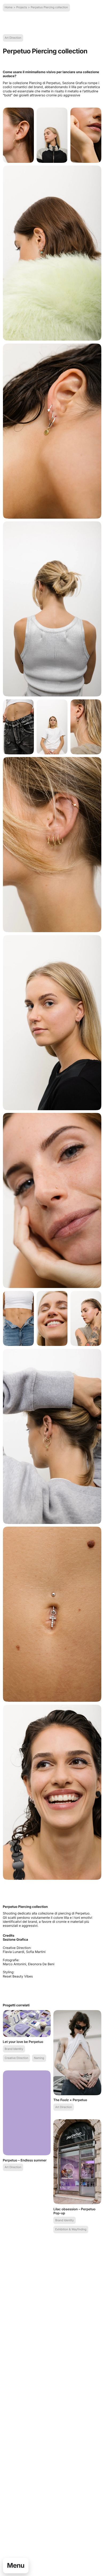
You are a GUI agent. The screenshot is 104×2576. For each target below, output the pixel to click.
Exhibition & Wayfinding (71, 2229)
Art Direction (13, 38)
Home (9, 7)
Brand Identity (14, 2049)
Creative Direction (17, 2058)
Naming (39, 2058)
